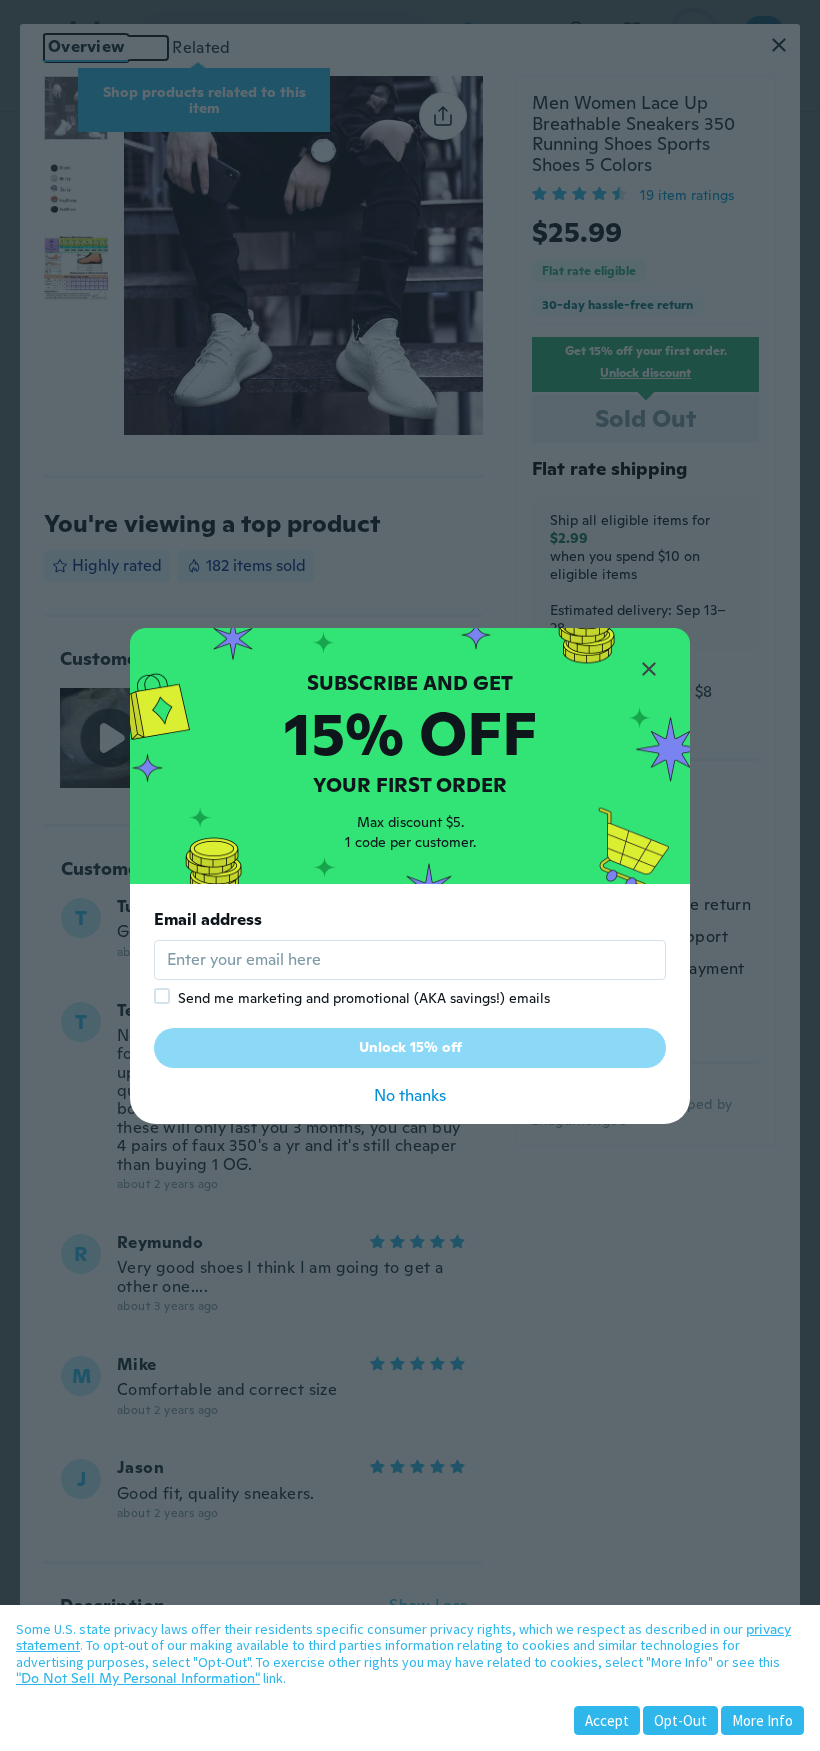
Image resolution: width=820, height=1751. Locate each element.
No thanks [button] (410, 1095)
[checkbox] (162, 996)
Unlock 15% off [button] (410, 1047)
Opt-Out (680, 1720)
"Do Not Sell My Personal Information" (138, 1678)
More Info (762, 1720)
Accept (607, 1720)
